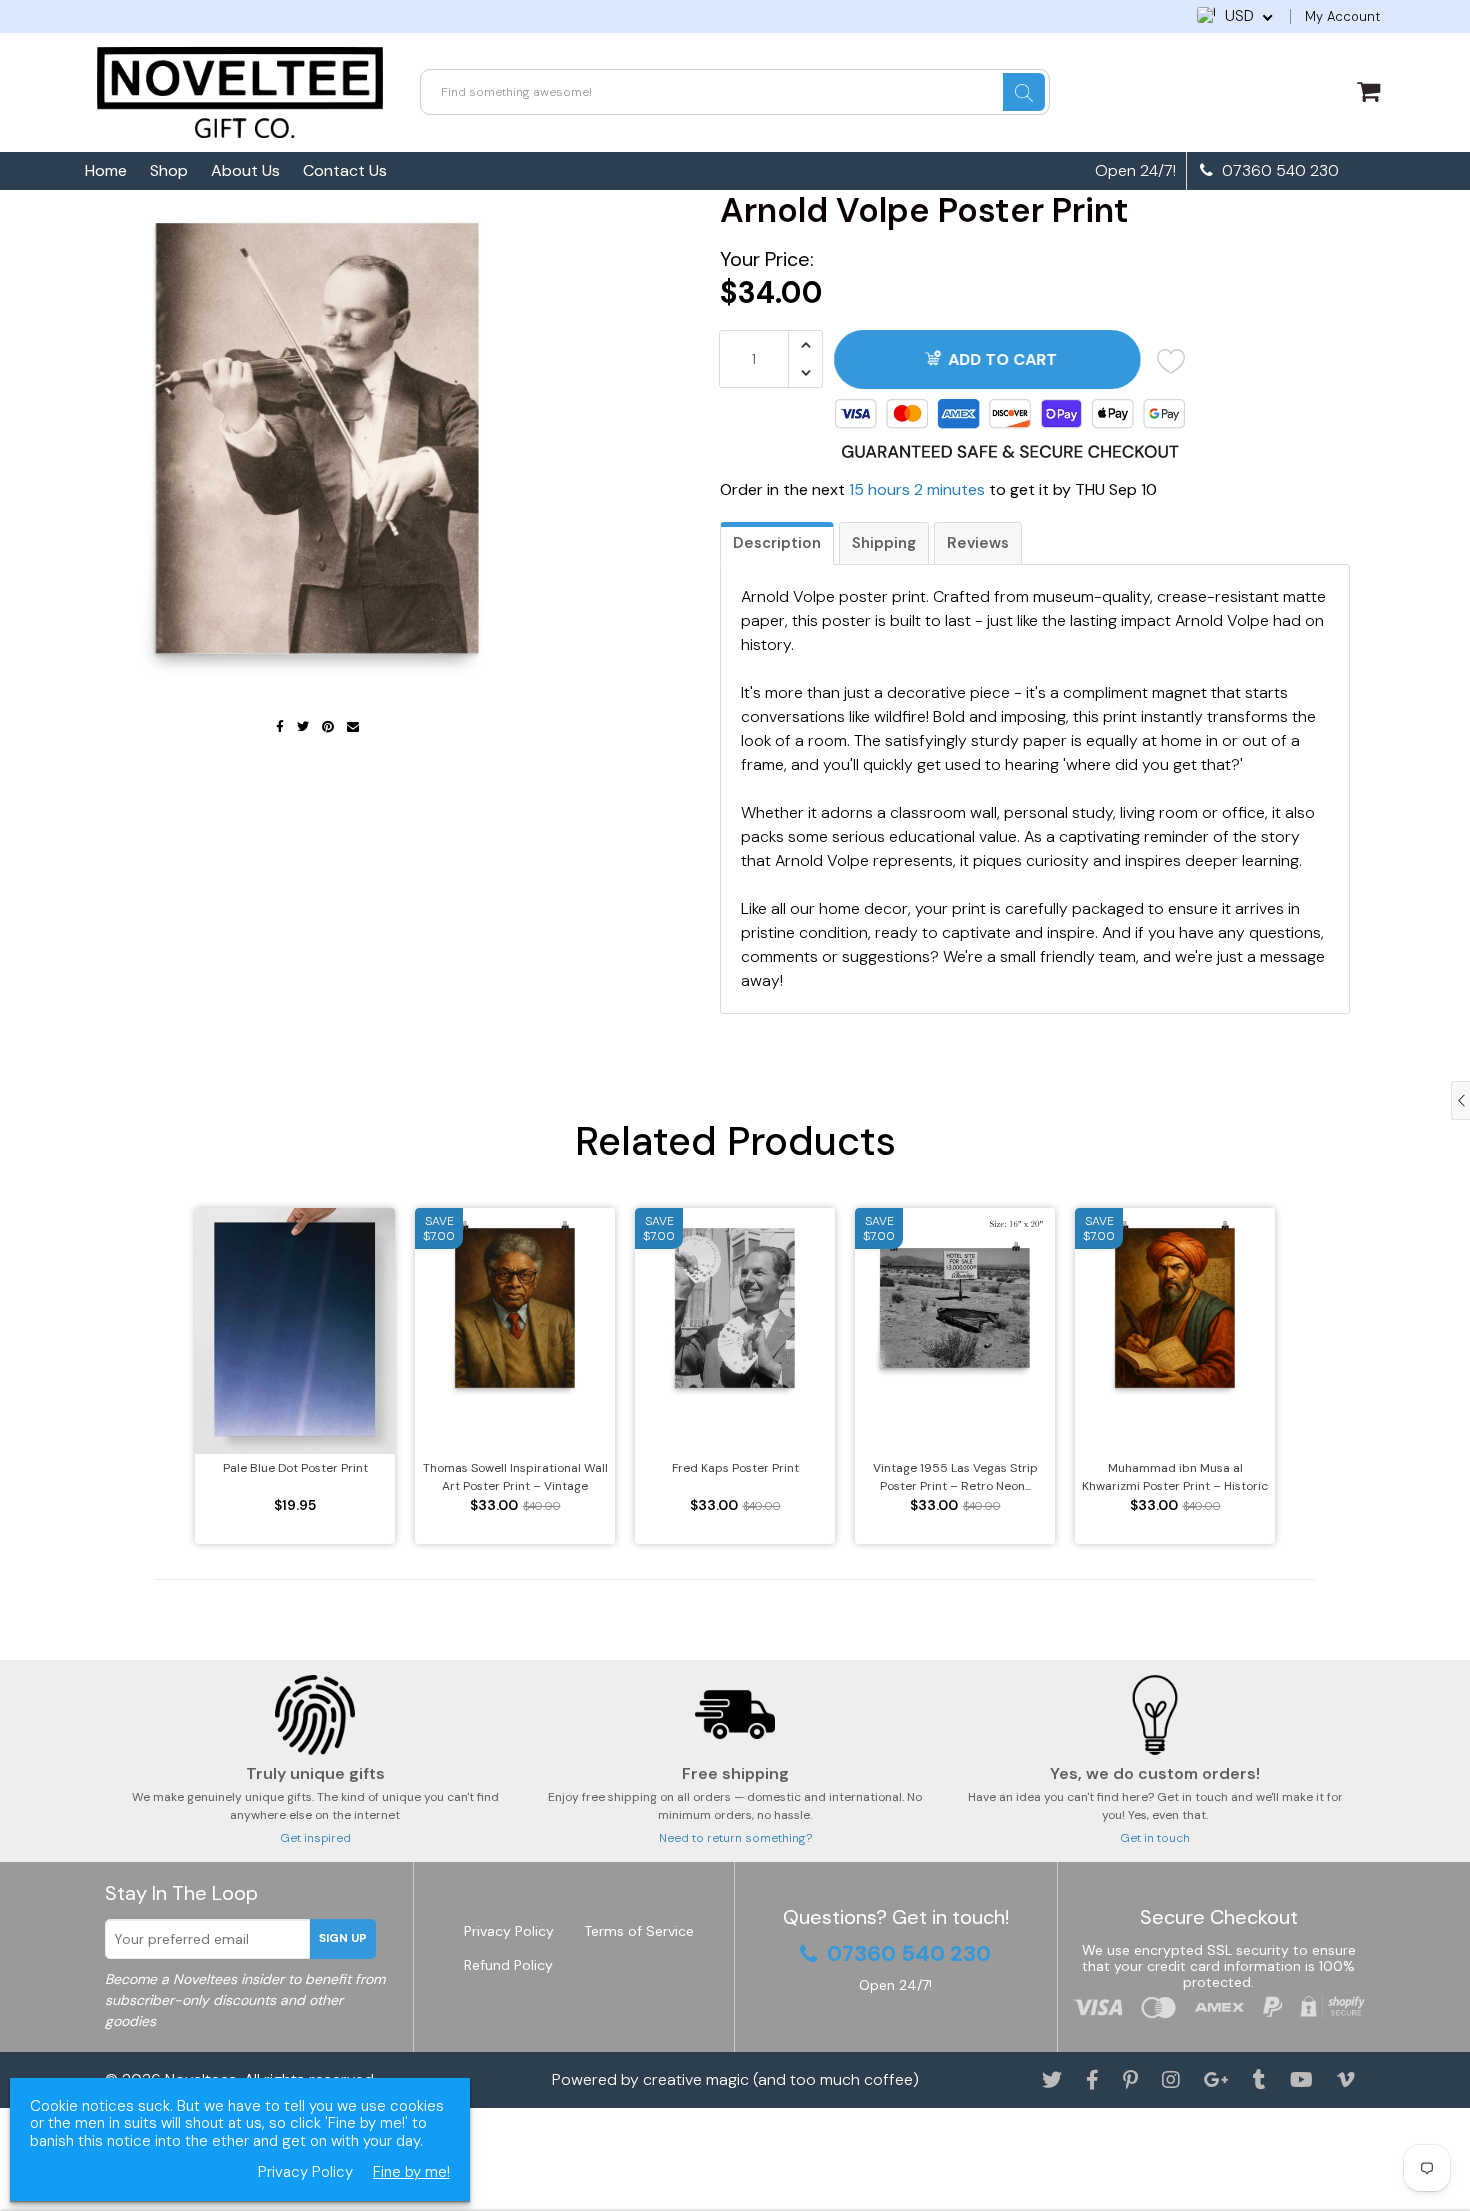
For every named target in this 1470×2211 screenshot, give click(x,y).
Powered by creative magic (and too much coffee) (735, 2079)
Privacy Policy (509, 1931)
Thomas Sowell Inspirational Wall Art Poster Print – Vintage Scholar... (515, 1477)
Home (106, 170)
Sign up (343, 1938)
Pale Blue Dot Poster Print (295, 1468)
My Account (1342, 16)
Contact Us (345, 170)
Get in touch (1155, 1838)
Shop (169, 170)
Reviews (978, 543)
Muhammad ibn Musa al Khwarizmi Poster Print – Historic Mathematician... (1175, 1477)
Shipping (884, 543)
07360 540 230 (1278, 171)
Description (777, 543)
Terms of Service (639, 1931)
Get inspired (315, 1838)
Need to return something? (735, 1838)
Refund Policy (508, 1965)
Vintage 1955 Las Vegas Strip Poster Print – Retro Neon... (955, 1477)
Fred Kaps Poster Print (735, 1468)
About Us (245, 170)
